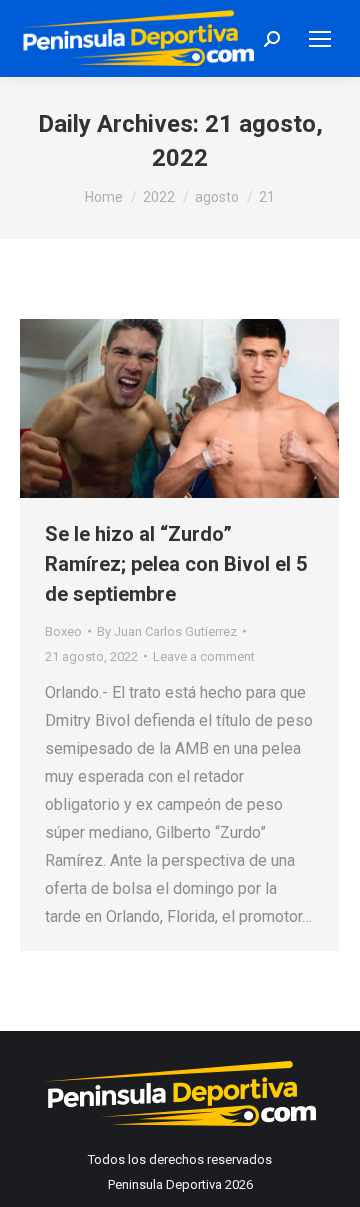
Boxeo (63, 631)
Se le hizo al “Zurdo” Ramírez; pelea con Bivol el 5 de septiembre (176, 564)
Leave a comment (204, 656)
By (167, 631)
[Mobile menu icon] (320, 39)
